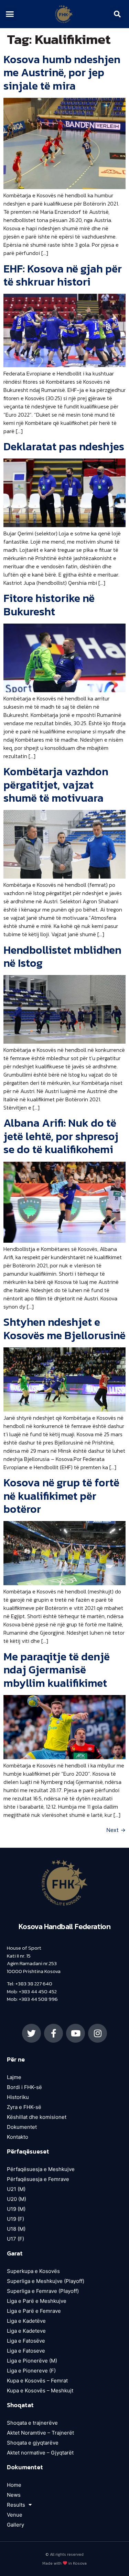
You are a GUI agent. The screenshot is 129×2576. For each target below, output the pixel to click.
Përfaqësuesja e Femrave (38, 2179)
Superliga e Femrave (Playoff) (43, 2291)
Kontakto (18, 2137)
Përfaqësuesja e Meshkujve (41, 2169)
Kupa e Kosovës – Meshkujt (40, 2391)
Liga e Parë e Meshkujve (37, 2301)
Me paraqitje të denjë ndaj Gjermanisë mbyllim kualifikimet (57, 1670)
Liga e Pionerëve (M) (32, 2361)
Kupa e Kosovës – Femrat (37, 2381)
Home (14, 2485)
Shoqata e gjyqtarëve (33, 2443)
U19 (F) (15, 2219)
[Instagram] (98, 2033)
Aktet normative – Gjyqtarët (40, 2453)
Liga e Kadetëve (26, 2321)
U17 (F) (15, 2239)
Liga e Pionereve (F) (31, 2371)
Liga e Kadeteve (26, 2331)
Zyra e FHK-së (24, 2107)
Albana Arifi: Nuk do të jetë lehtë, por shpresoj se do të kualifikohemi (61, 1136)
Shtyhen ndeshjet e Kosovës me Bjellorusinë (64, 1328)
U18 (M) (16, 2229)
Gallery (15, 2525)
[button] (10, 14)
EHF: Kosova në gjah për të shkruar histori (63, 275)
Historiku (18, 2097)
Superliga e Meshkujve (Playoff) (46, 2281)
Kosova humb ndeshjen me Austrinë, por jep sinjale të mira (62, 73)
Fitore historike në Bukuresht (49, 605)
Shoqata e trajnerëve (32, 2423)
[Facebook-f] (53, 2033)
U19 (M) (16, 2209)
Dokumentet (22, 2127)
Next (116, 1830)
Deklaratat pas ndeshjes (64, 446)
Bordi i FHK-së (24, 2087)
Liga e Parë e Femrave (34, 2311)
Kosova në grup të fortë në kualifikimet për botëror (61, 1496)
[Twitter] (31, 2033)
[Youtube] (76, 2033)
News (14, 2495)
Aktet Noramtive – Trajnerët (40, 2433)
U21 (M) (16, 2189)
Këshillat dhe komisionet (37, 2117)
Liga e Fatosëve (26, 2341)
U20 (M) (17, 2199)
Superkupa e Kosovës (33, 2271)
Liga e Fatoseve (26, 2351)
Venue (15, 2515)
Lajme (14, 2077)
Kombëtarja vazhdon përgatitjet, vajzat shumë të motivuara (56, 785)
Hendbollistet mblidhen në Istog (62, 956)
